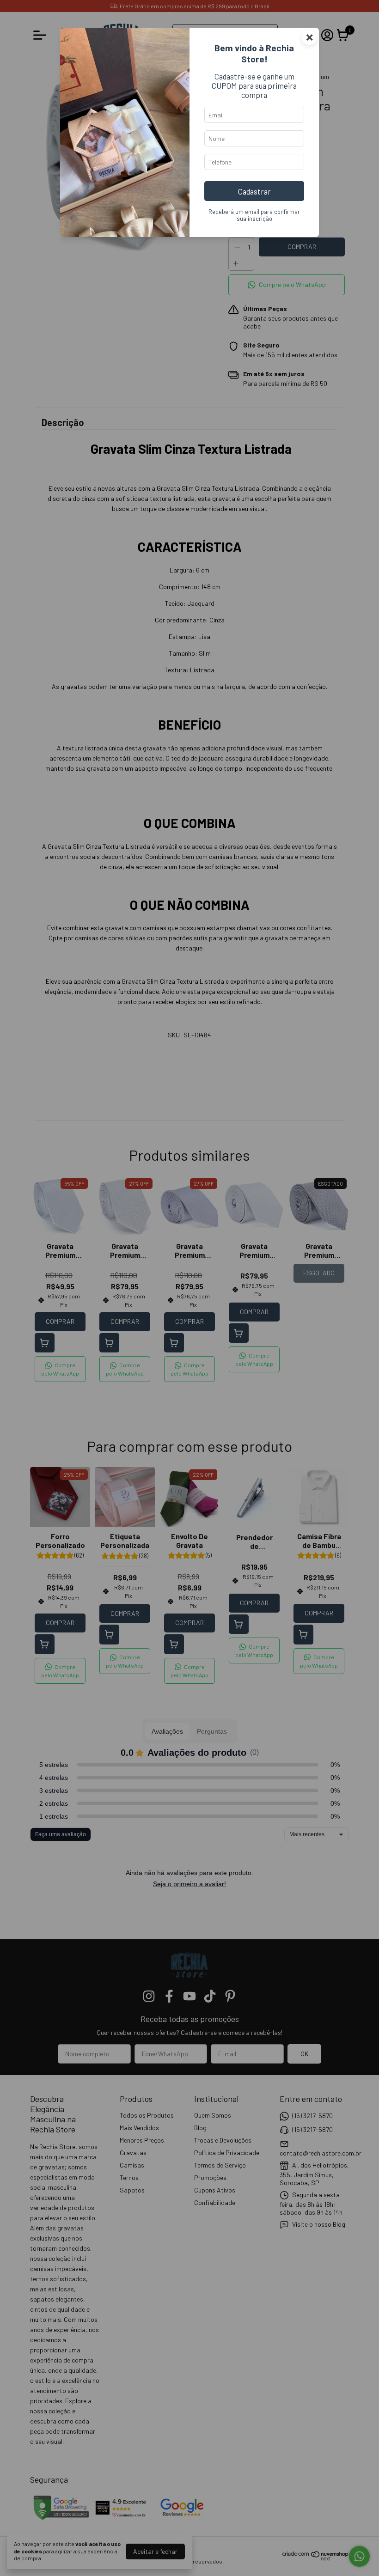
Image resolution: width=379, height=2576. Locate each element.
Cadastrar (254, 191)
